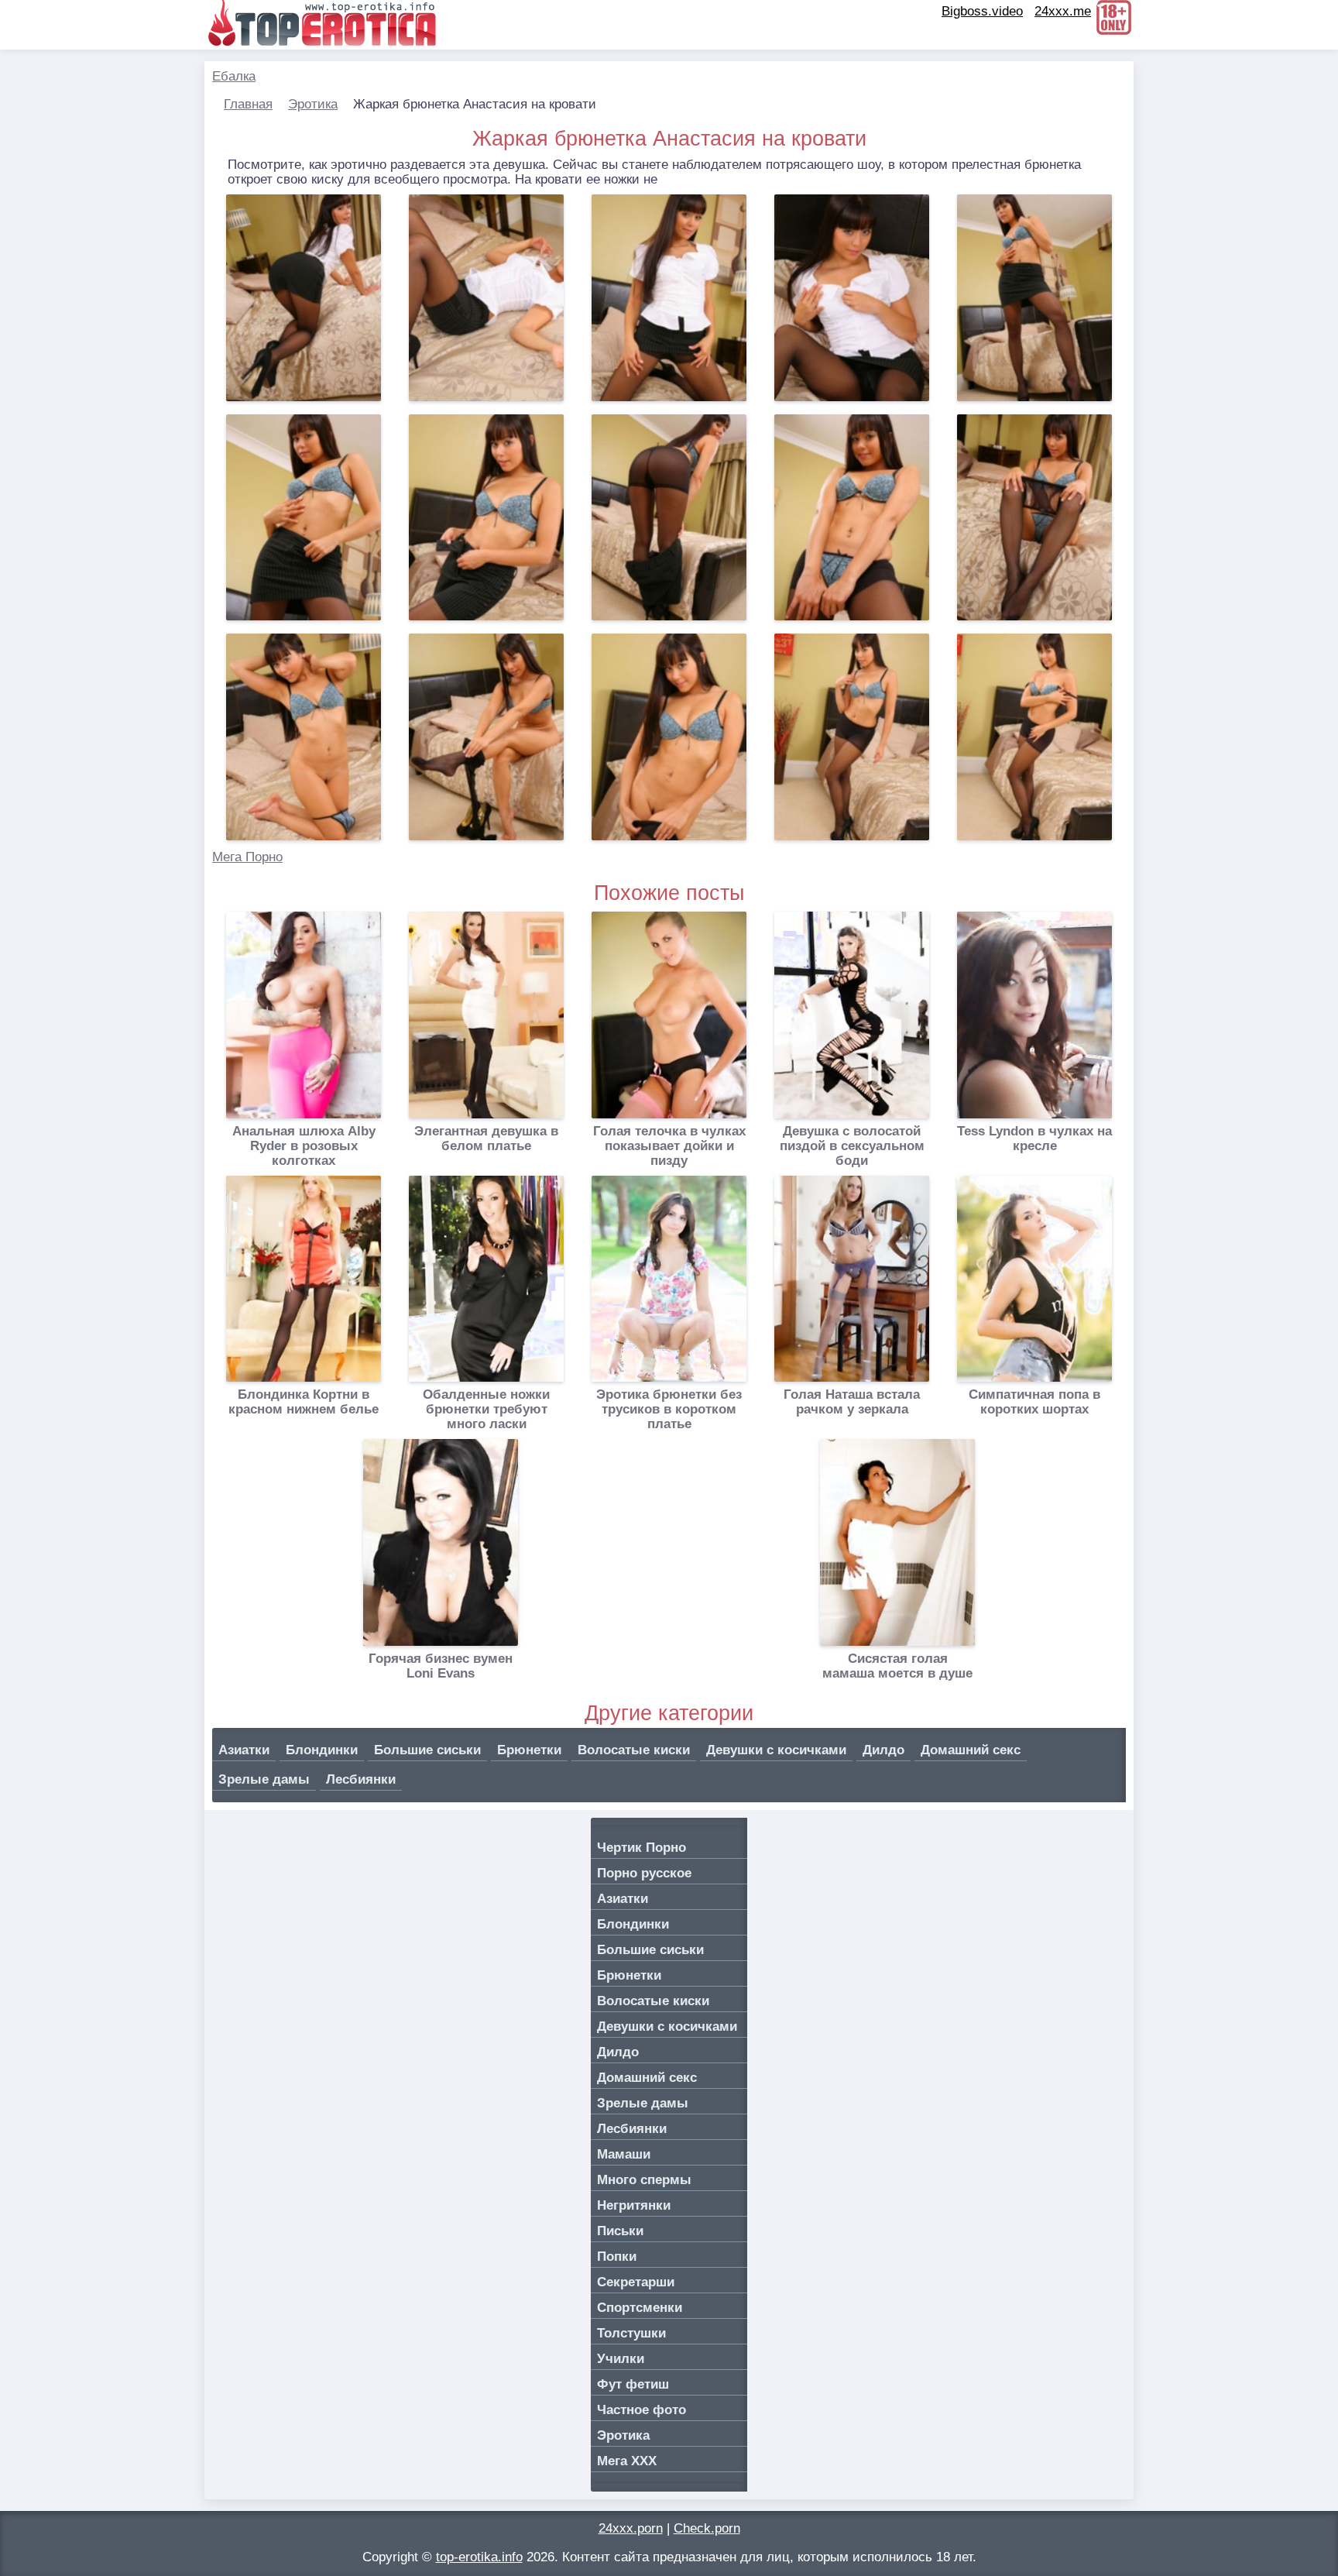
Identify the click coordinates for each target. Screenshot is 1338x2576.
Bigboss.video (982, 11)
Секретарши (636, 2282)
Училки (621, 2359)
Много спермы (644, 2180)
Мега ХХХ (627, 2461)
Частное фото (642, 2410)
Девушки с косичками (776, 1750)
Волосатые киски (634, 1750)
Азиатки (244, 1750)
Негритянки (634, 2205)
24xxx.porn (631, 2528)
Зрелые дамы (264, 1779)
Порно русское (644, 1873)
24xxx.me (1063, 11)
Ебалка (234, 76)
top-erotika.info (479, 2557)
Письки (620, 2231)
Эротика (313, 104)
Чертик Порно (642, 1848)
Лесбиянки (361, 1779)
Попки (617, 2257)
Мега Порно (247, 857)
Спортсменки (640, 2308)
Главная (248, 104)
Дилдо (883, 1750)
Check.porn (707, 2528)
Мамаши (624, 2154)
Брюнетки (529, 1750)
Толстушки (631, 2333)
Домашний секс (971, 1750)
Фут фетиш (633, 2384)
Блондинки (322, 1750)
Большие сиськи (427, 1750)
